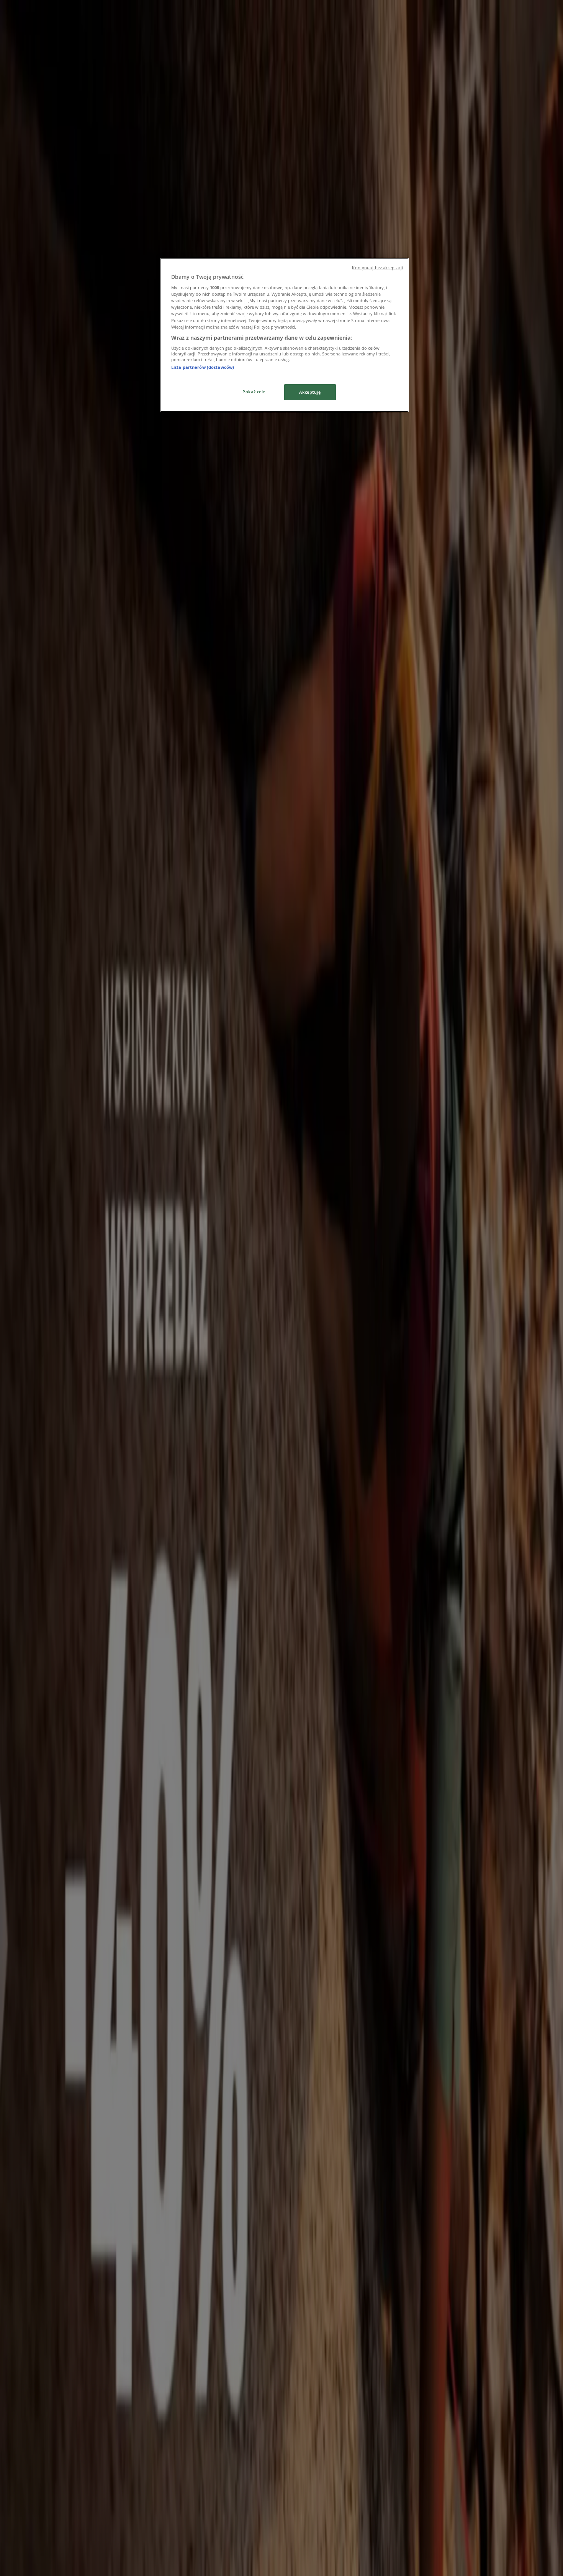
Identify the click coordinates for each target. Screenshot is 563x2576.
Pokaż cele (254, 392)
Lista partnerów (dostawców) (203, 367)
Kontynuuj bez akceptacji (377, 268)
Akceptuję (310, 392)
